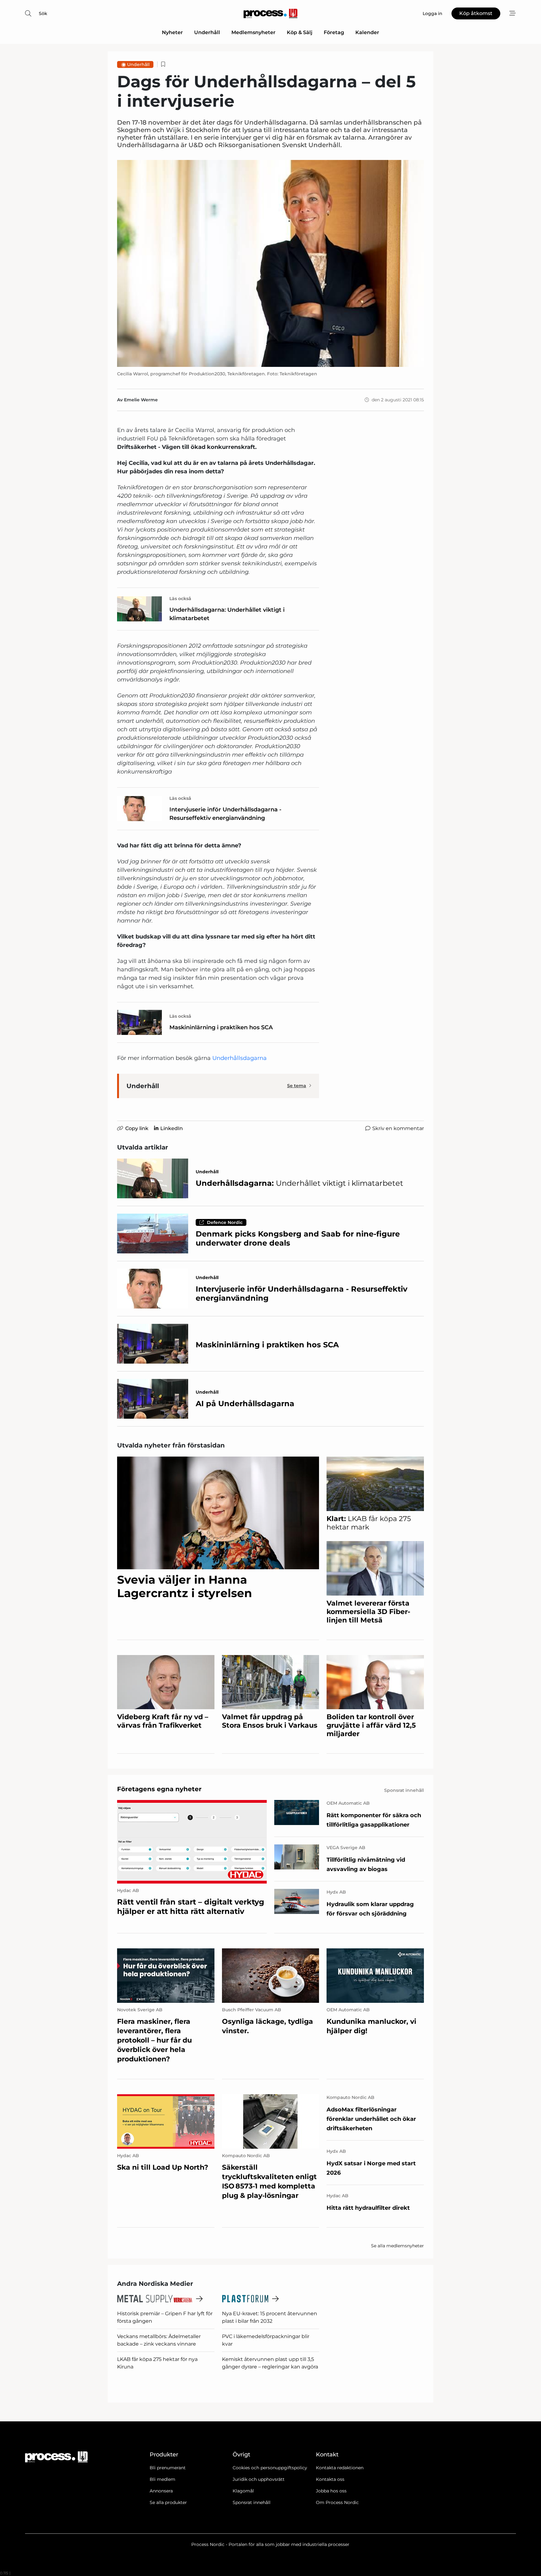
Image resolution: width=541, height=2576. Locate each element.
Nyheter (172, 32)
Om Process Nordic (337, 2502)
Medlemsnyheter (253, 32)
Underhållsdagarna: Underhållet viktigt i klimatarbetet (227, 614)
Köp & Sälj (300, 32)
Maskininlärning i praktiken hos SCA (221, 1027)
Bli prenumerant (168, 2468)
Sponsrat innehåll (252, 2502)
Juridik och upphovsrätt (259, 2479)
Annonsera (161, 2491)
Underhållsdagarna (240, 1058)
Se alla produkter (168, 2502)
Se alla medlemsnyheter (397, 2246)
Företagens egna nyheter (159, 1789)
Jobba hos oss (331, 2491)
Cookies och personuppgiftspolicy (270, 2468)
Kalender (367, 32)
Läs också (180, 599)
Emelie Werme (141, 400)
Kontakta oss (330, 2479)
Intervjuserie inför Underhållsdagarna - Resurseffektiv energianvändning (225, 814)
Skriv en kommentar (398, 1128)
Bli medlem (162, 2479)
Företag (334, 32)
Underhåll (207, 32)
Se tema (297, 1086)
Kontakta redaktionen (340, 2468)
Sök (43, 13)
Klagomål (243, 2491)
